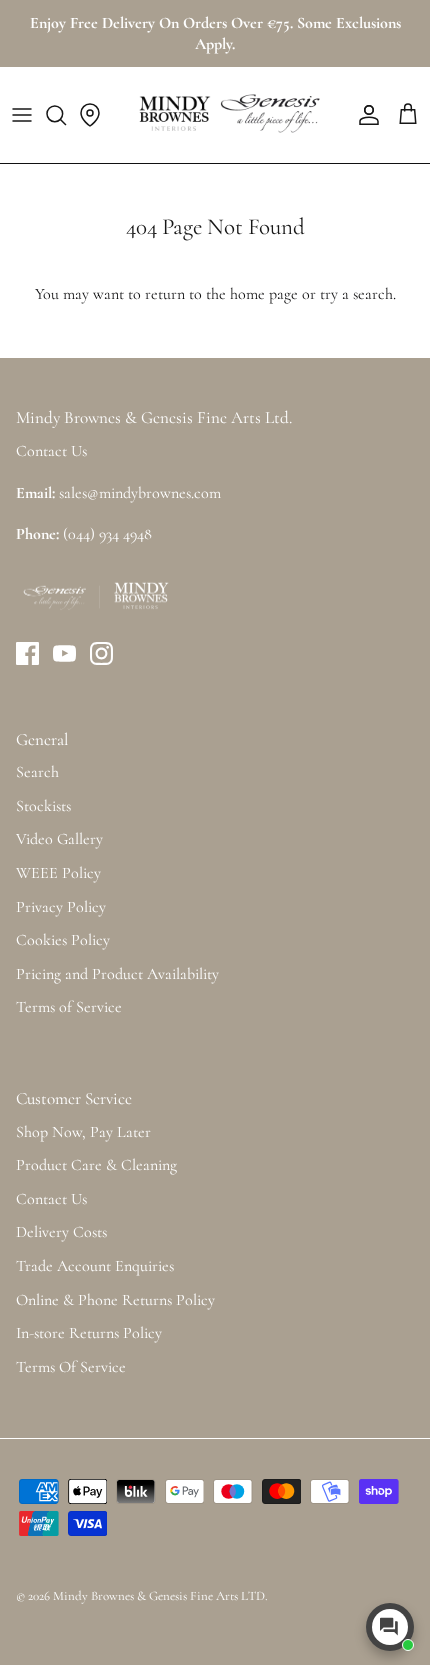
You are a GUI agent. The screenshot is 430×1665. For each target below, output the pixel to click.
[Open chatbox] (390, 1627)
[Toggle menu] (22, 115)
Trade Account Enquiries (95, 1266)
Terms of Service (69, 1007)
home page (264, 294)
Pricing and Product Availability (117, 974)
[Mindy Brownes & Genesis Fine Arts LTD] (227, 115)
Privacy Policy (61, 907)
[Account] (364, 115)
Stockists (43, 806)
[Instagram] (101, 653)
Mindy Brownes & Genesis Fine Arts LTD (159, 1596)
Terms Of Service (71, 1367)
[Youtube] (64, 653)
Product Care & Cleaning (96, 1165)
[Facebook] (27, 653)
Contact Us (51, 1199)
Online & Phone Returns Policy (115, 1300)
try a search (356, 294)
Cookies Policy (63, 940)
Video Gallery (59, 839)
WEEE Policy (58, 873)
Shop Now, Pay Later (83, 1132)
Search (37, 772)
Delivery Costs (61, 1232)
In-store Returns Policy (89, 1333)
